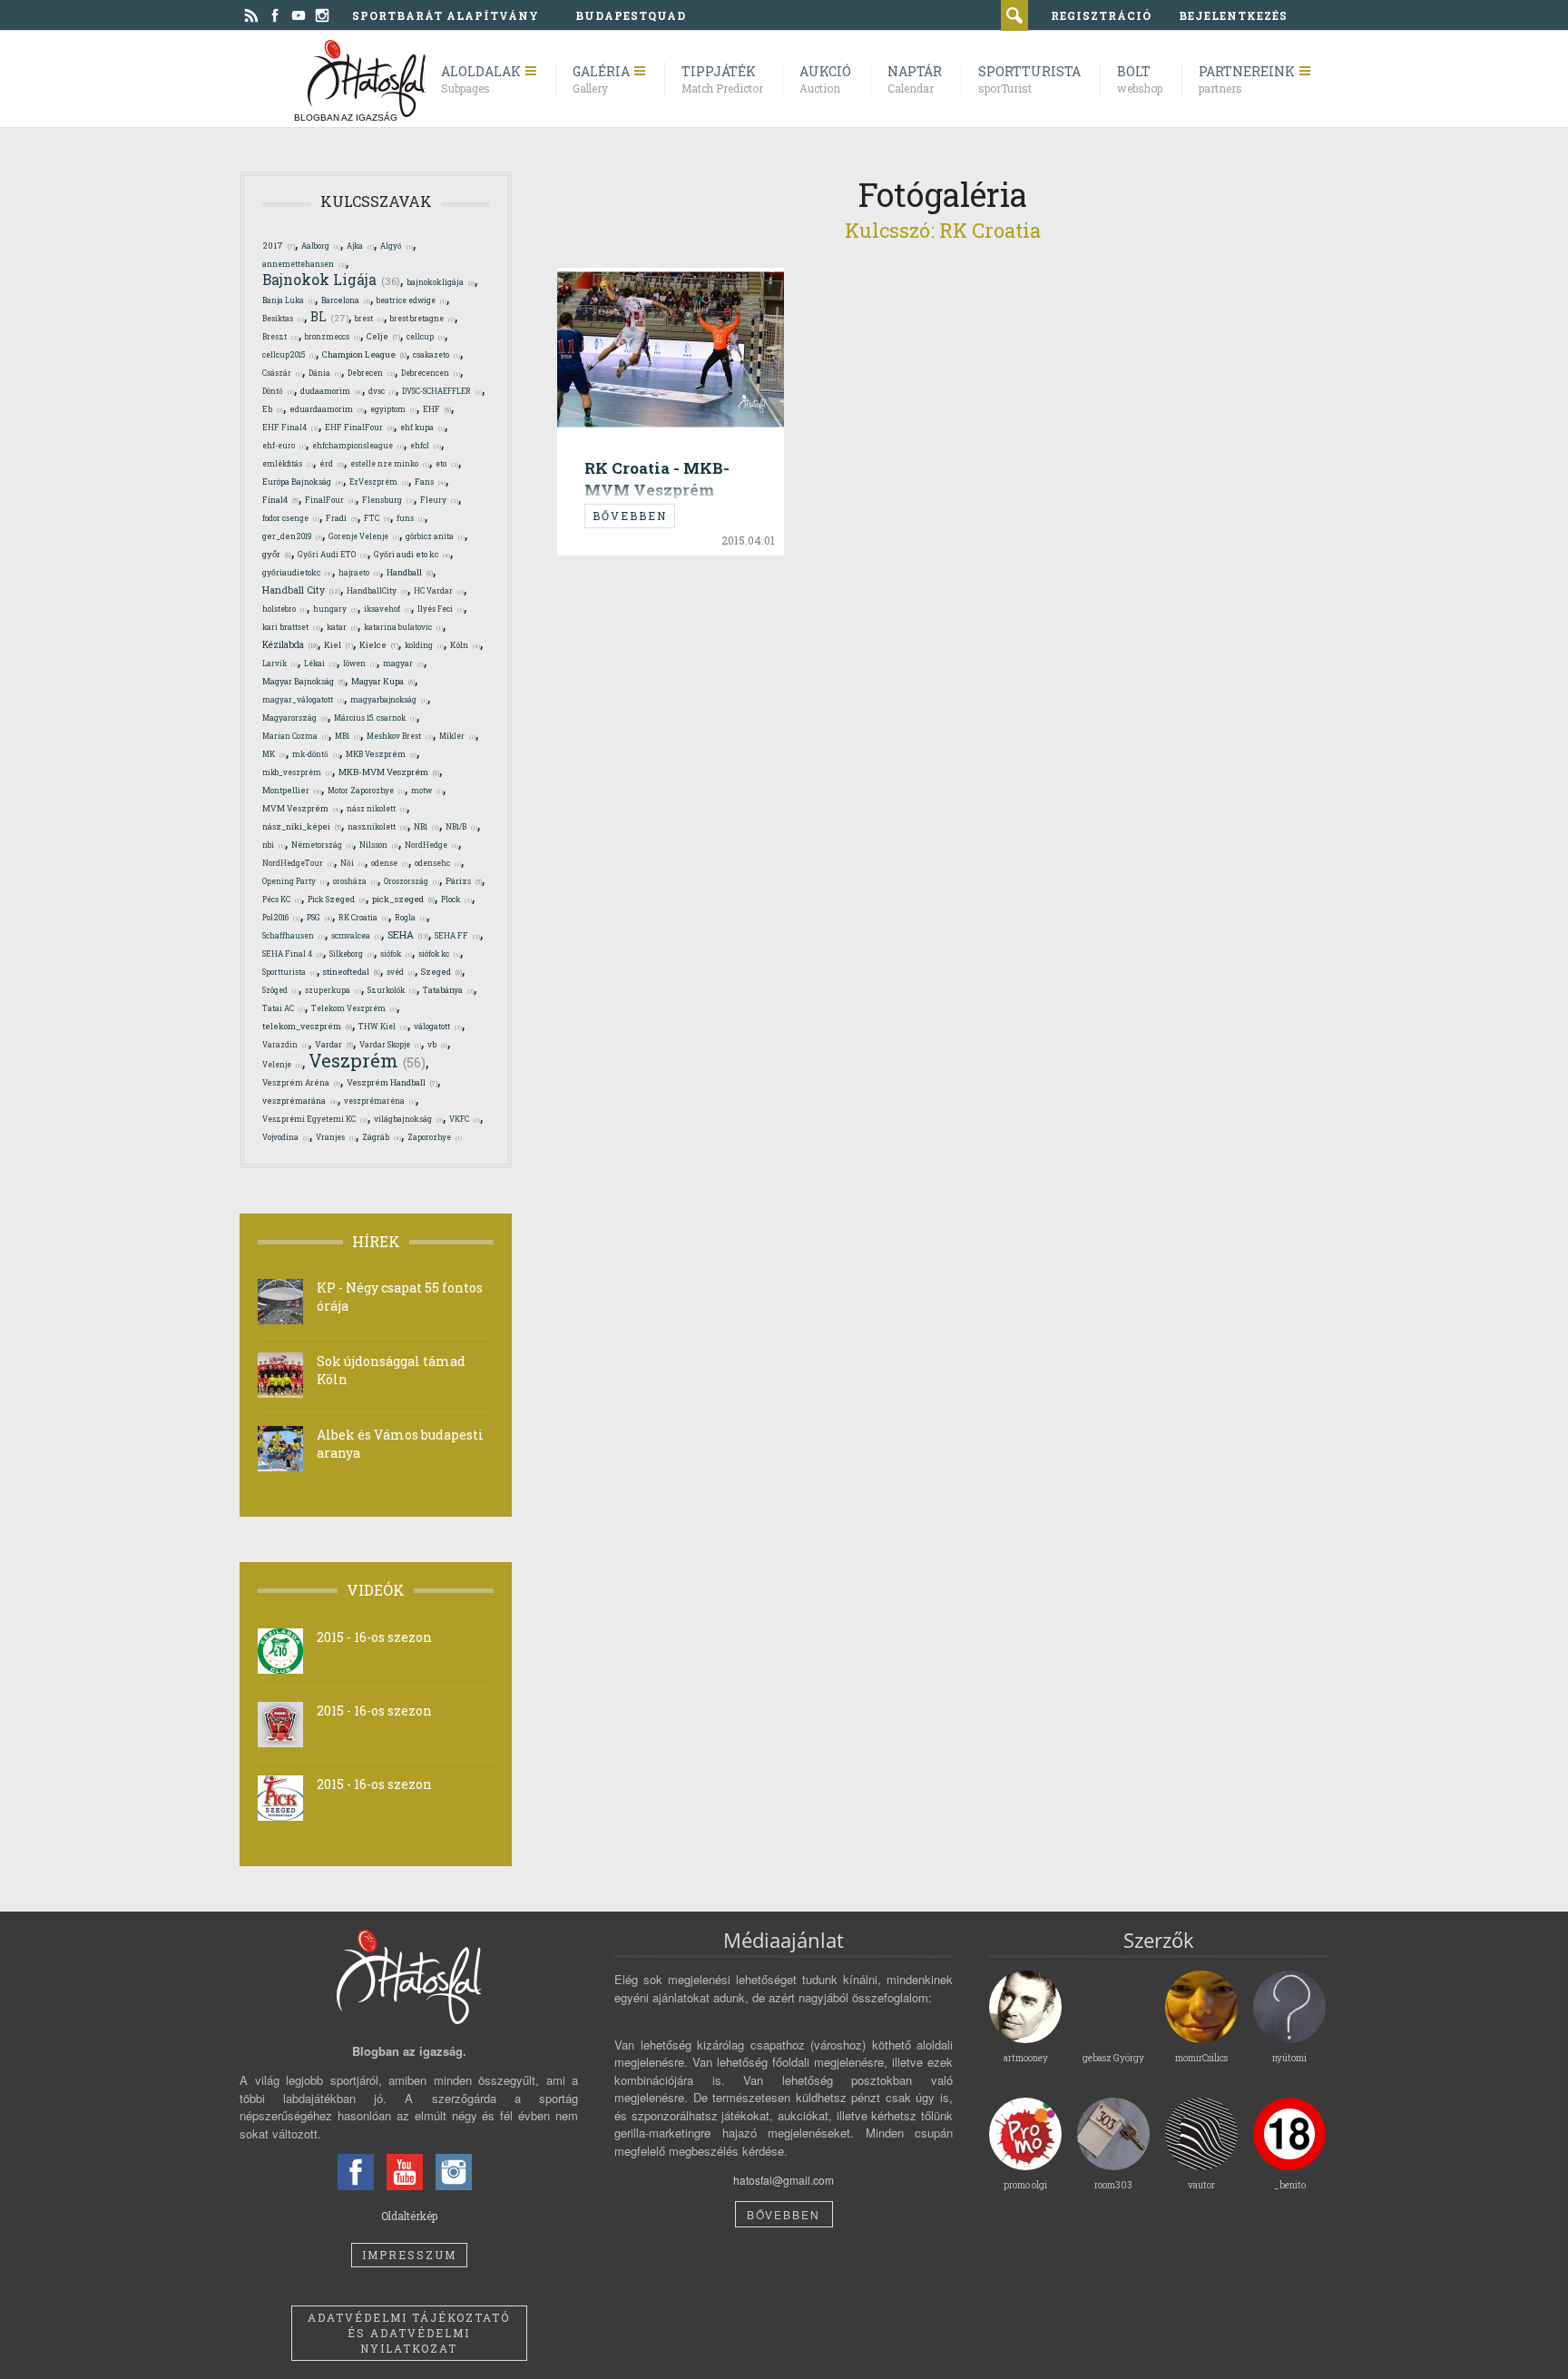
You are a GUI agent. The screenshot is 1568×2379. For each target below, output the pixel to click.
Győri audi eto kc (412, 554)
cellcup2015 (289, 354)
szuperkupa (333, 990)
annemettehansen (304, 264)
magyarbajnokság (389, 699)
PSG (319, 917)
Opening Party (294, 881)
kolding (424, 645)
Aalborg (321, 246)
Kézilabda (290, 644)
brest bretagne (422, 318)
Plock (456, 899)
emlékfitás (288, 463)
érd (332, 463)
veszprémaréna (380, 1101)
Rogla (411, 917)
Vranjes (336, 1137)
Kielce (379, 645)
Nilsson (379, 845)
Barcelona (346, 300)
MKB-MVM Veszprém (389, 772)
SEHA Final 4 (293, 954)
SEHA (408, 935)
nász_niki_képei (302, 826)
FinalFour (330, 500)
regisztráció (1101, 15)
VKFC (465, 1119)
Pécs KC (282, 899)
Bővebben (630, 516)
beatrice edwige (412, 300)
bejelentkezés (1233, 15)
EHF (437, 409)
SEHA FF (457, 935)
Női (353, 863)
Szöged (280, 990)
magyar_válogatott (303, 699)
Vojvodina (286, 1137)
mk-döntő (316, 754)
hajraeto (359, 572)
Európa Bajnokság (303, 482)
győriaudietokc (297, 572)
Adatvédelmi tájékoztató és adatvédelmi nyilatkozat (409, 2333)
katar (342, 627)
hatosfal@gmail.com (784, 2180)
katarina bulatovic (403, 627)
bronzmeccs (333, 336)
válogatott (438, 1026)
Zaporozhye (435, 1137)
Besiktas (283, 318)
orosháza (355, 881)
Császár (282, 373)
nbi (274, 845)
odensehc (438, 863)
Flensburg (388, 500)
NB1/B (461, 826)
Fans (430, 482)
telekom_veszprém (307, 1026)
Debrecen (371, 373)
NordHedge (431, 845)
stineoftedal (352, 972)
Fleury (439, 500)
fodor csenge (291, 518)
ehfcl (426, 445)
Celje (383, 336)
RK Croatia (363, 917)
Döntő (278, 391)
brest (369, 318)
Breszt (280, 336)
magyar (403, 663)
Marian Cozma (295, 736)
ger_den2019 (292, 536)
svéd (401, 972)
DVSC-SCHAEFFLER (442, 391)
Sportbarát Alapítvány (446, 15)
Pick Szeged (337, 899)
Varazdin (285, 1044)
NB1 (426, 826)
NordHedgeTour (298, 863)
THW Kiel (383, 1026)
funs (411, 518)
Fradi (342, 518)
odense (390, 863)
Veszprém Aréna (301, 1082)
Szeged (441, 972)
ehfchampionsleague (358, 445)
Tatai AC (284, 1008)
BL (329, 317)
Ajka (360, 246)
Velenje (282, 1064)
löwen (360, 663)
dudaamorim (331, 391)
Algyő (397, 246)
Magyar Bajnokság (304, 681)
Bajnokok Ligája (331, 280)
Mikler (457, 736)
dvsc (382, 391)
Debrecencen (431, 373)
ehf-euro (284, 445)
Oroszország (412, 881)
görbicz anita (435, 536)
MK (274, 754)
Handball (410, 572)
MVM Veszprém (301, 808)
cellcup (426, 336)
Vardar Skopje (390, 1044)
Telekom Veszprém (354, 1008)
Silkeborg (352, 954)
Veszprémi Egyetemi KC (315, 1119)
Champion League (364, 354)
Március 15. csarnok (375, 718)
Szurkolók (392, 990)
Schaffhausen (294, 935)
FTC (377, 518)
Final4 (280, 499)
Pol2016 (281, 917)
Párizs (464, 880)
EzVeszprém (379, 482)
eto (447, 463)
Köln (465, 645)
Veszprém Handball (392, 1082)
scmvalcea (356, 935)
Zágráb (382, 1137)
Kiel (338, 645)
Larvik (280, 663)
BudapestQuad (631, 15)
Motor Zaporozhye (366, 790)
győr (277, 554)
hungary (335, 609)
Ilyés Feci (441, 609)
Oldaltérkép (409, 2216)
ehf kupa (422, 427)
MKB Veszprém (381, 754)
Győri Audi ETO (333, 554)
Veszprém (367, 1060)
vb (437, 1044)
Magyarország (295, 718)
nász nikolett (377, 808)
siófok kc (439, 954)
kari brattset (291, 627)
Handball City (301, 590)
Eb (273, 409)
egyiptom (393, 409)
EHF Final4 (290, 427)
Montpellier (292, 790)
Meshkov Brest (400, 736)
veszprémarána (300, 1101)
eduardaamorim (327, 409)
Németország (322, 845)
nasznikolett (377, 826)
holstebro (284, 609)
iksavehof (387, 609)
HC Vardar (439, 590)
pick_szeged (403, 899)
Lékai (320, 663)
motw (427, 790)
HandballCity (377, 590)
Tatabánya (448, 990)
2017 (279, 246)
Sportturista (289, 972)
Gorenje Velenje (364, 536)
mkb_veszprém (297, 772)
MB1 (348, 736)
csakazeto (436, 354)
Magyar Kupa (383, 681)
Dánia (325, 373)
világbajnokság (408, 1119)
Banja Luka (289, 300)
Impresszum (409, 2255)
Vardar (334, 1044)
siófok (396, 954)
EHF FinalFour (359, 427)
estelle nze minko (390, 463)
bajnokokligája (441, 282)
